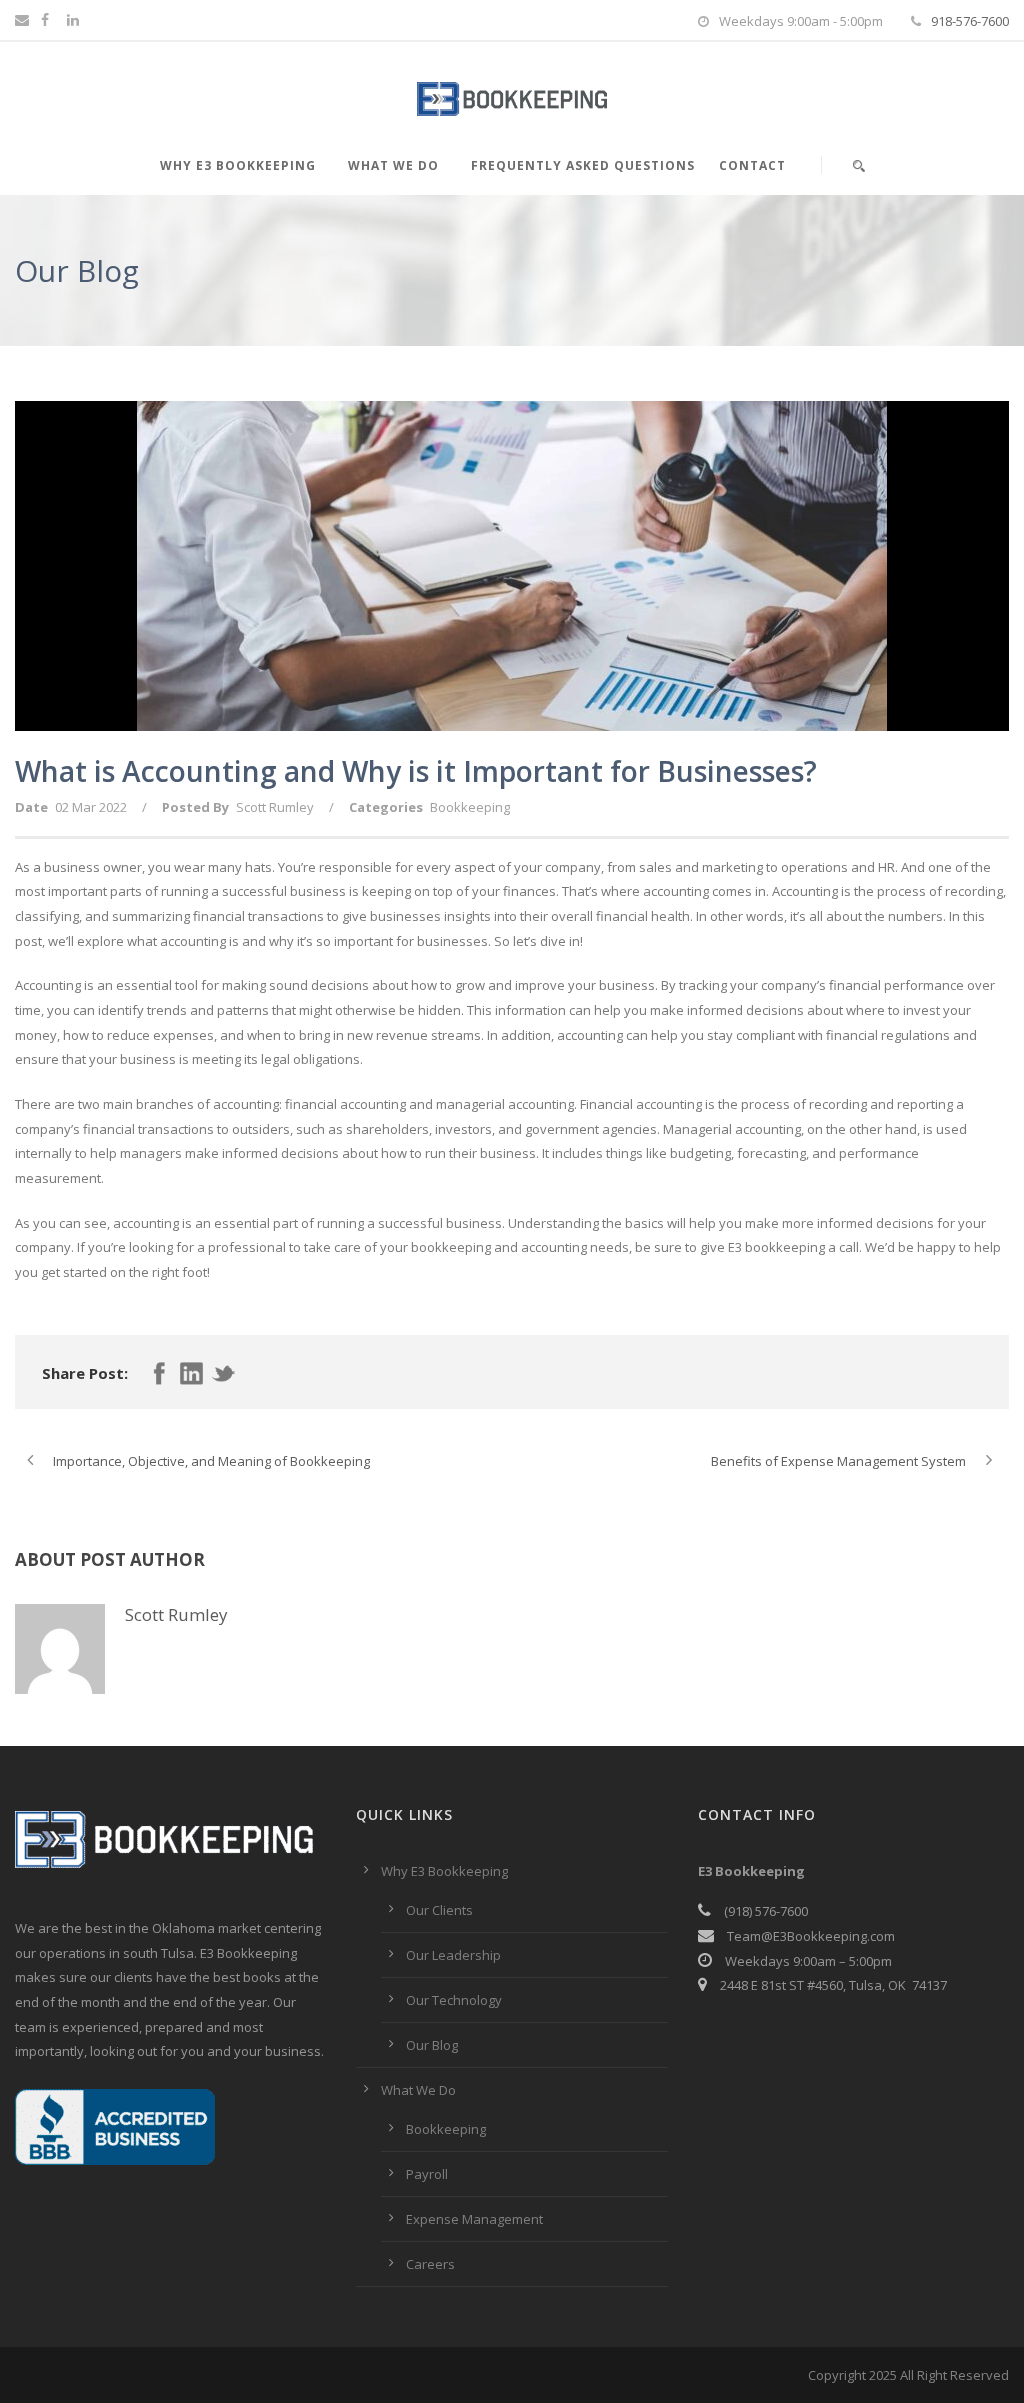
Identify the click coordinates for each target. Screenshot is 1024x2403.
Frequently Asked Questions (583, 165)
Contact (752, 165)
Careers (430, 2264)
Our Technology (454, 2000)
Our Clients (439, 1910)
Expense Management (474, 2219)
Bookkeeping (470, 807)
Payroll (427, 2174)
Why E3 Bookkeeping (238, 165)
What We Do (393, 165)
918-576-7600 (970, 21)
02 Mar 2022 (91, 807)
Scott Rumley (275, 807)
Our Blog (432, 2045)
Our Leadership (453, 1955)
